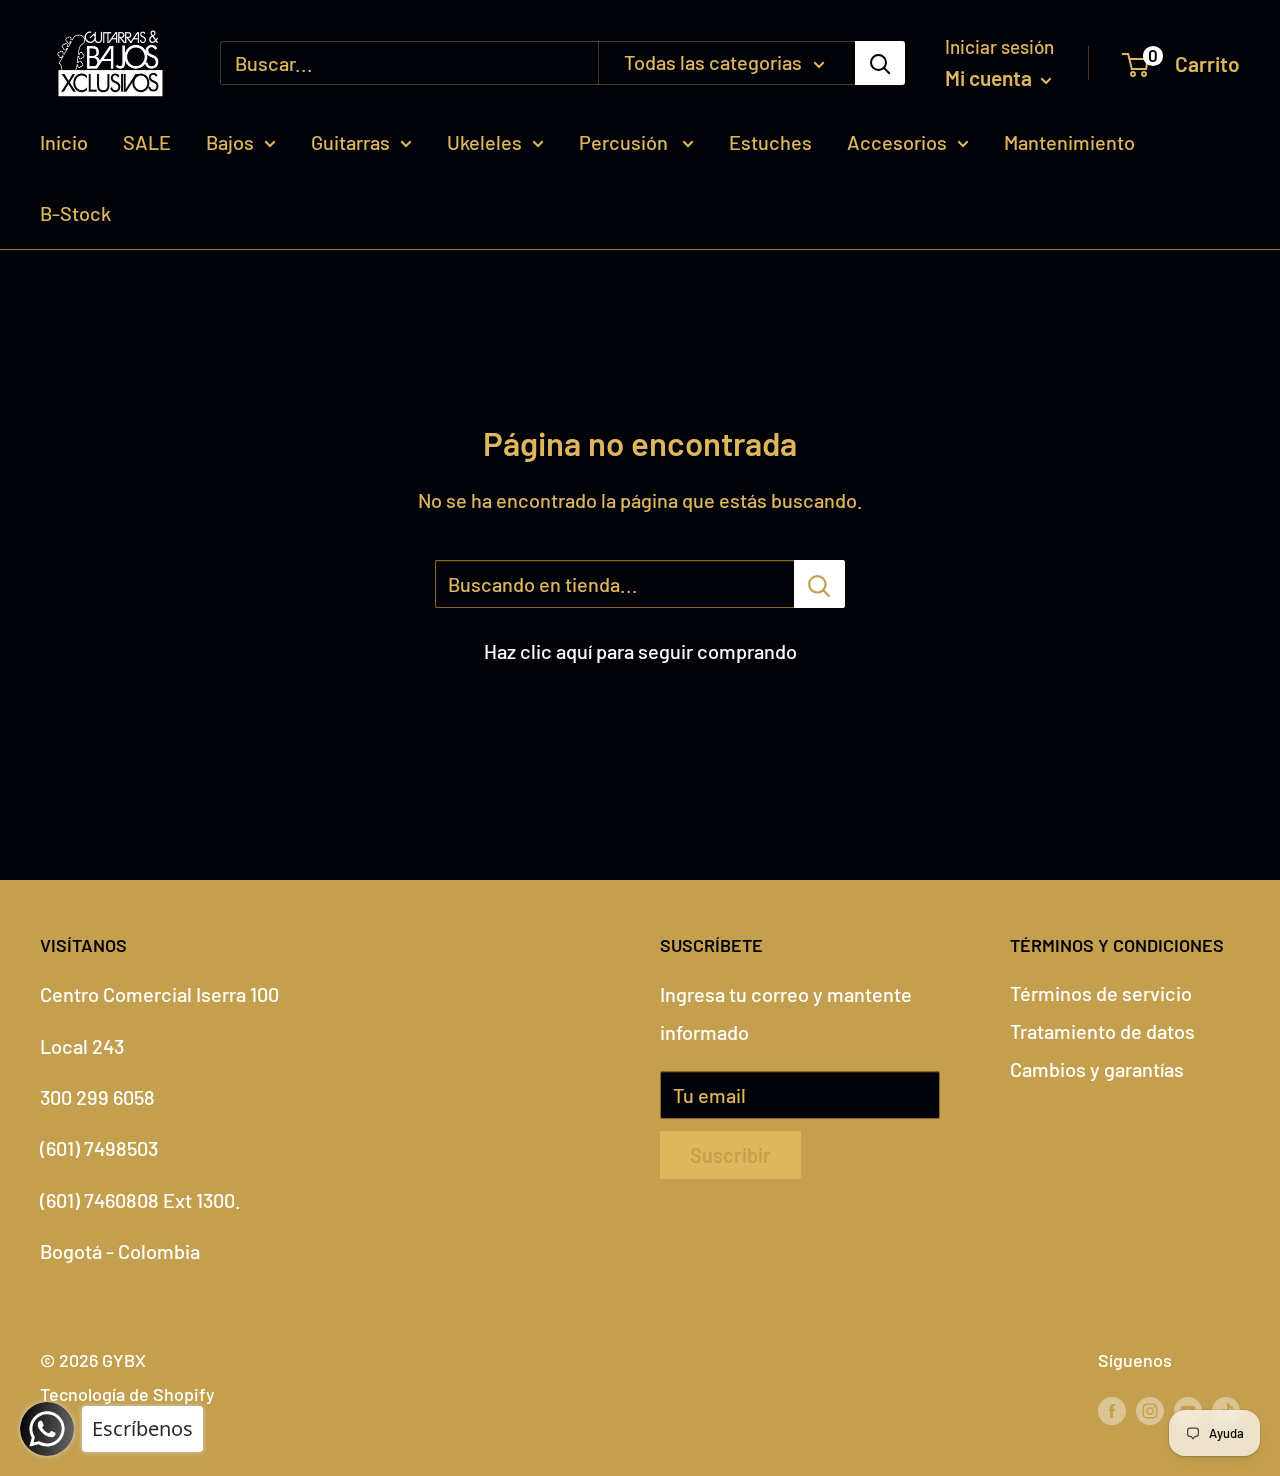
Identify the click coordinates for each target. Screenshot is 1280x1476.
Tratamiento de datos (1102, 1031)
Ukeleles (484, 142)
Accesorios (897, 142)
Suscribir (730, 1155)
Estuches (770, 142)
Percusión (625, 142)
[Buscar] (880, 63)
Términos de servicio (1101, 993)
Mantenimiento (1069, 142)
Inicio (64, 142)
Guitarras (350, 142)
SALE (147, 142)
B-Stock (75, 213)
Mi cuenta (990, 77)
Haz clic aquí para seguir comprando (640, 651)
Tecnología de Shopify (127, 1394)
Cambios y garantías (1097, 1069)
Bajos (230, 142)
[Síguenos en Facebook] (1112, 1410)
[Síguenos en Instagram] (1150, 1410)
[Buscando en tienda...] (819, 584)
